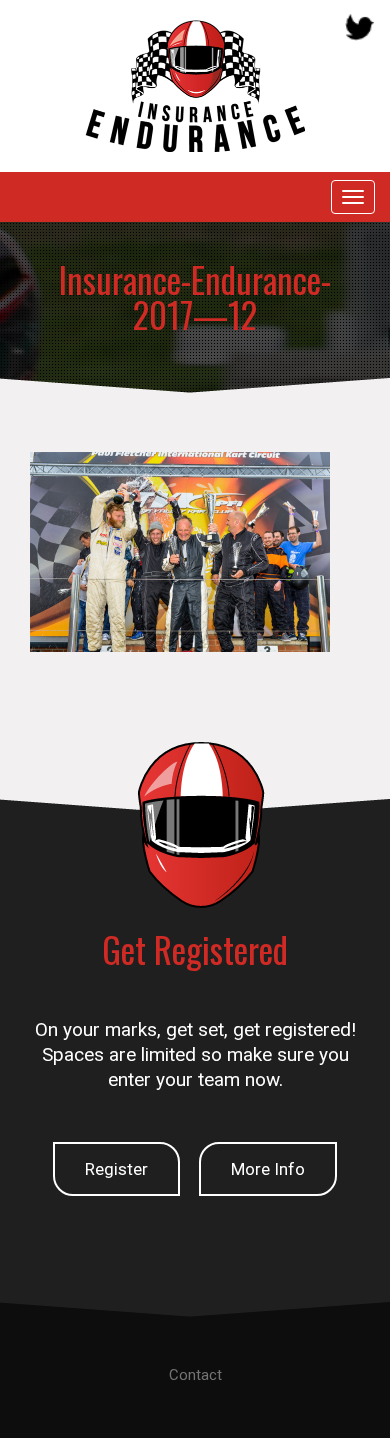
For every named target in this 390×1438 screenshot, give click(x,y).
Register (116, 1169)
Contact (195, 1375)
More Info (268, 1169)
